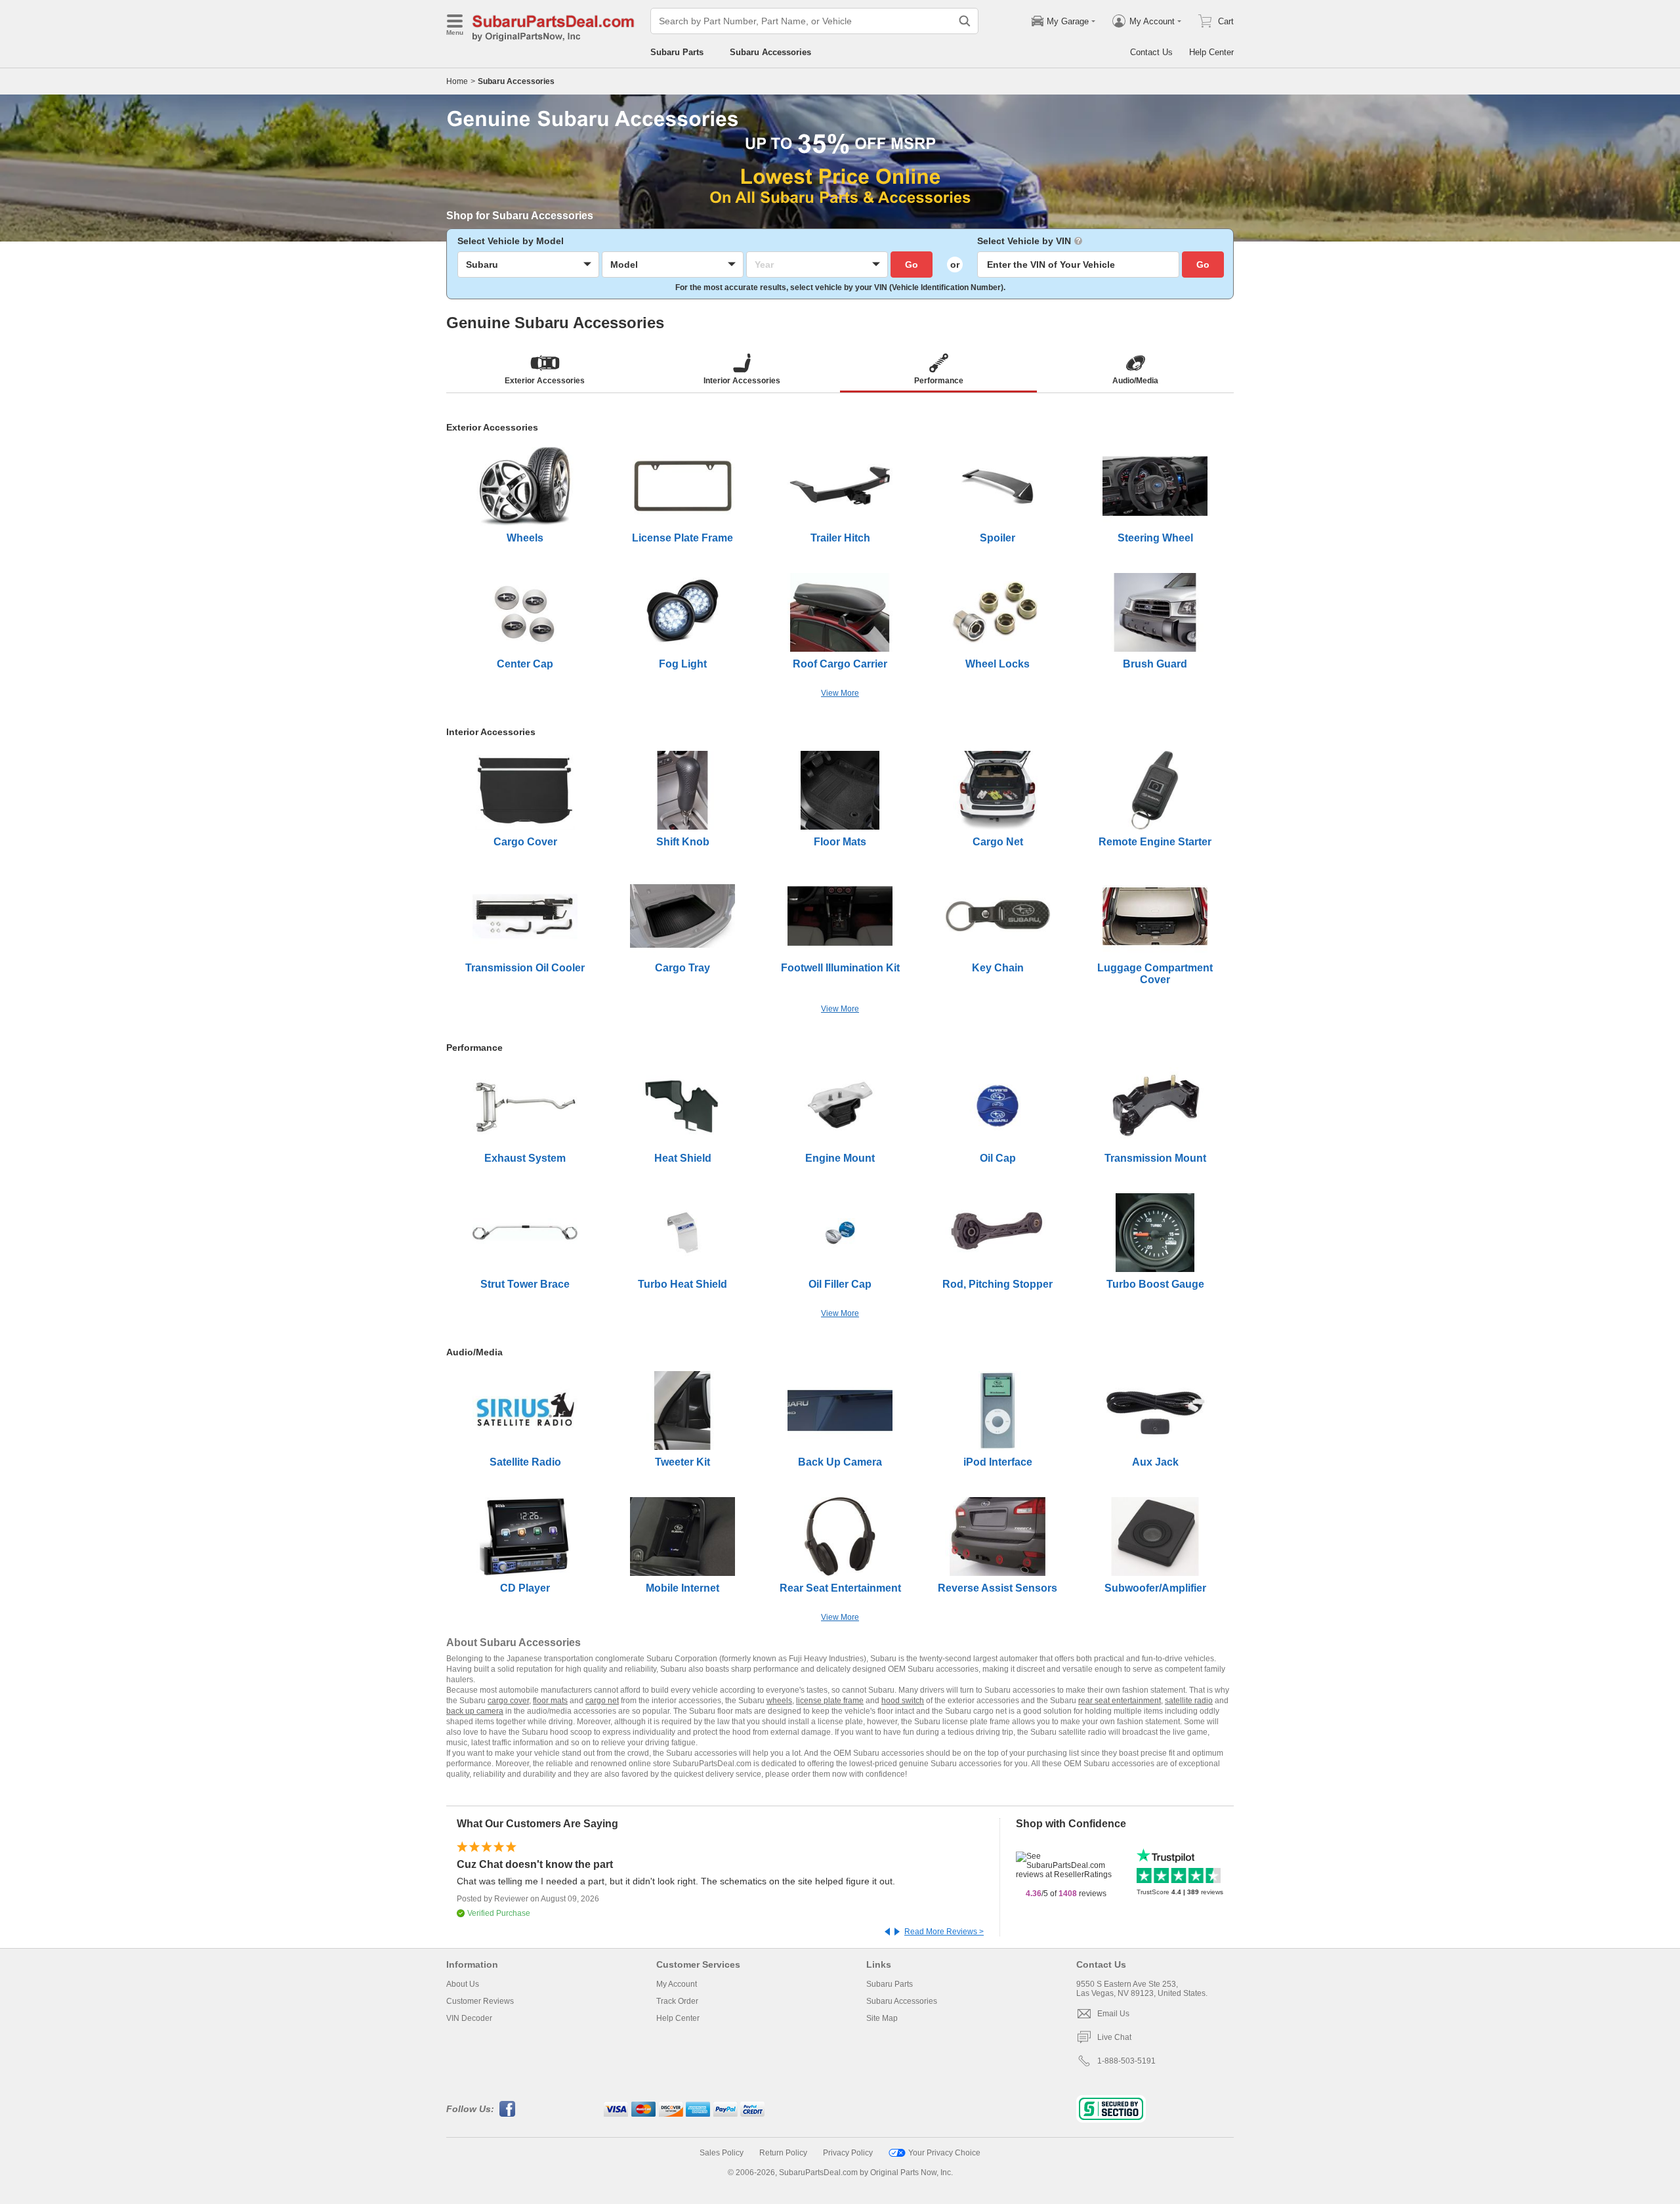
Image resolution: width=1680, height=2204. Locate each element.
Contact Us (1151, 52)
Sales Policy (722, 2153)
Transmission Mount (1155, 1158)
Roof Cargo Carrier (840, 664)
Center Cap (525, 664)
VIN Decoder (469, 2018)
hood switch (903, 1701)
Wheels (525, 538)
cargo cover (508, 1701)
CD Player (525, 1588)
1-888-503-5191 (1126, 2061)
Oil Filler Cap (840, 1284)
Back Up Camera (840, 1462)
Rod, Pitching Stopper (997, 1284)
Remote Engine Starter (1155, 842)
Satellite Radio (525, 1462)
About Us (463, 1984)
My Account (677, 1984)
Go (912, 265)
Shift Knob (683, 842)
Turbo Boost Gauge (1155, 1284)
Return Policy (783, 2153)
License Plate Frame (682, 538)
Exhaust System (525, 1158)
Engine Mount (840, 1158)
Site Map (882, 2018)
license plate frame (830, 1701)
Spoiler (997, 538)
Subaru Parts (677, 52)
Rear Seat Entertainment (840, 1588)
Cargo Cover (525, 842)
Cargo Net (998, 842)
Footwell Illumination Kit (840, 968)
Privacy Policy (848, 2153)
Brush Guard (1155, 664)
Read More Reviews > (944, 1932)
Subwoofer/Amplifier (1155, 1588)
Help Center (1211, 52)
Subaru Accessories (770, 52)
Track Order (677, 2001)
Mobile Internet (682, 1588)
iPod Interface (998, 1462)
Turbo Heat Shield (682, 1284)
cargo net (602, 1701)
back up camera (475, 1711)
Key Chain (998, 968)
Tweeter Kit (682, 1462)
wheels (779, 1701)
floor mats (550, 1701)
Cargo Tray (682, 968)
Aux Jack (1155, 1462)
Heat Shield (683, 1158)
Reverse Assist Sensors (997, 1588)
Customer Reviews (480, 2001)
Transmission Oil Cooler (525, 968)
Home (457, 81)
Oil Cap (998, 1158)
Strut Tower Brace (525, 1284)
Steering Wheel (1155, 538)
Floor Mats (840, 842)
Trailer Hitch (840, 538)
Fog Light (683, 664)
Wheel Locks (997, 664)
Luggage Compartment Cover (1155, 974)
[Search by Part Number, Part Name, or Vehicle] (965, 21)
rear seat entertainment (1120, 1701)
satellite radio (1189, 1701)
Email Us (1113, 2014)
